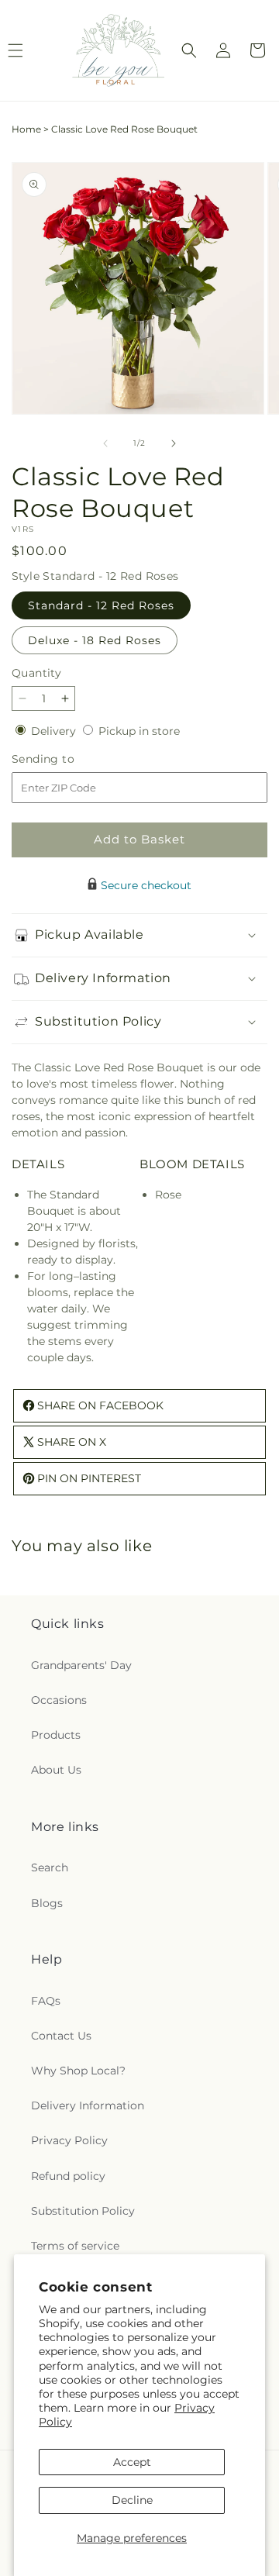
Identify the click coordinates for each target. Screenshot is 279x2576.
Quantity (36, 673)
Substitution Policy (83, 2211)
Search (50, 1867)
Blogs (47, 1903)
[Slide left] (105, 443)
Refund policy (68, 2176)
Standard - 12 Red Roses (101, 605)
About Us (56, 1770)
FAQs (46, 2001)
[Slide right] (174, 443)
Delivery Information (88, 2105)
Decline (132, 2500)
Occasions (59, 1700)
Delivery (55, 731)
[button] (189, 50)
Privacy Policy (69, 2140)
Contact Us (61, 2036)
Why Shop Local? (78, 2071)
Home (26, 129)
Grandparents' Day (81, 1665)
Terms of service (75, 2246)
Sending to (66, 759)
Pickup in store (139, 731)
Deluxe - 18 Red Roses (95, 640)
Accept (132, 2462)
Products (56, 1735)
